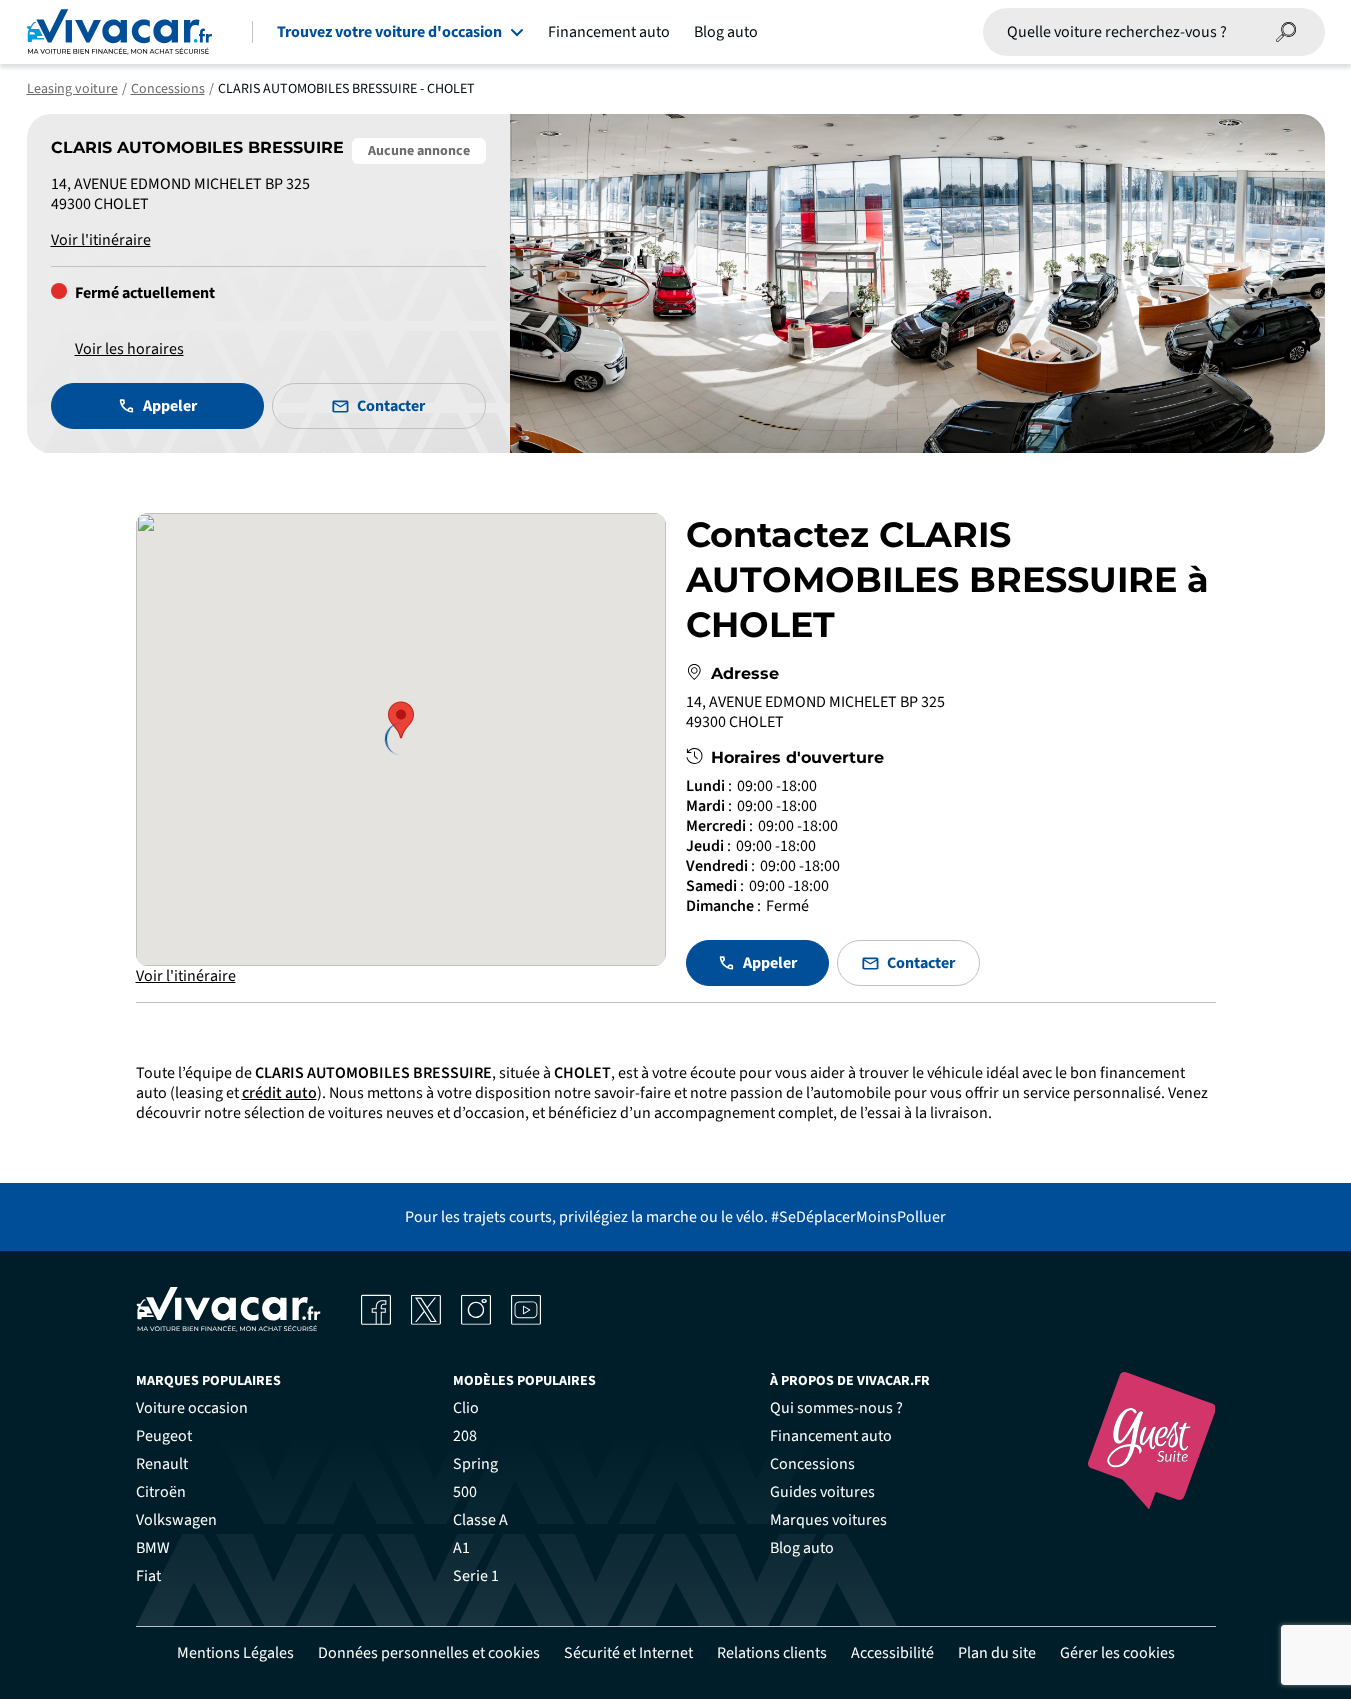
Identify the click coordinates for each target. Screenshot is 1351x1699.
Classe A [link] (480, 1520)
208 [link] (465, 1436)
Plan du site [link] (997, 1653)
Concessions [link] (812, 1464)
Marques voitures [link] (828, 1520)
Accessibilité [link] (892, 1653)
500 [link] (465, 1492)
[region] (401, 739)
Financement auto (609, 32)
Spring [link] (475, 1464)
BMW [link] (153, 1548)
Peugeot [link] (164, 1436)
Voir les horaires (129, 349)
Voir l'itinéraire (101, 240)
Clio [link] (466, 1408)
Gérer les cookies (1117, 1653)
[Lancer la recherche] (1287, 32)
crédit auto (279, 1093)
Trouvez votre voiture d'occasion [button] (389, 32)
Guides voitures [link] (822, 1492)
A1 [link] (461, 1548)
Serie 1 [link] (476, 1576)
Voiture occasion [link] (192, 1408)
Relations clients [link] (772, 1653)
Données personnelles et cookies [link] (429, 1653)
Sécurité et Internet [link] (628, 1653)
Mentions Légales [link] (235, 1653)
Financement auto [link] (831, 1436)
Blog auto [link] (802, 1548)
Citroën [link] (161, 1492)
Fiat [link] (148, 1576)
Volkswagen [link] (176, 1520)
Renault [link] (162, 1464)
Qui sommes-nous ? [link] (836, 1408)
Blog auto (726, 32)
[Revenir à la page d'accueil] (119, 32)
